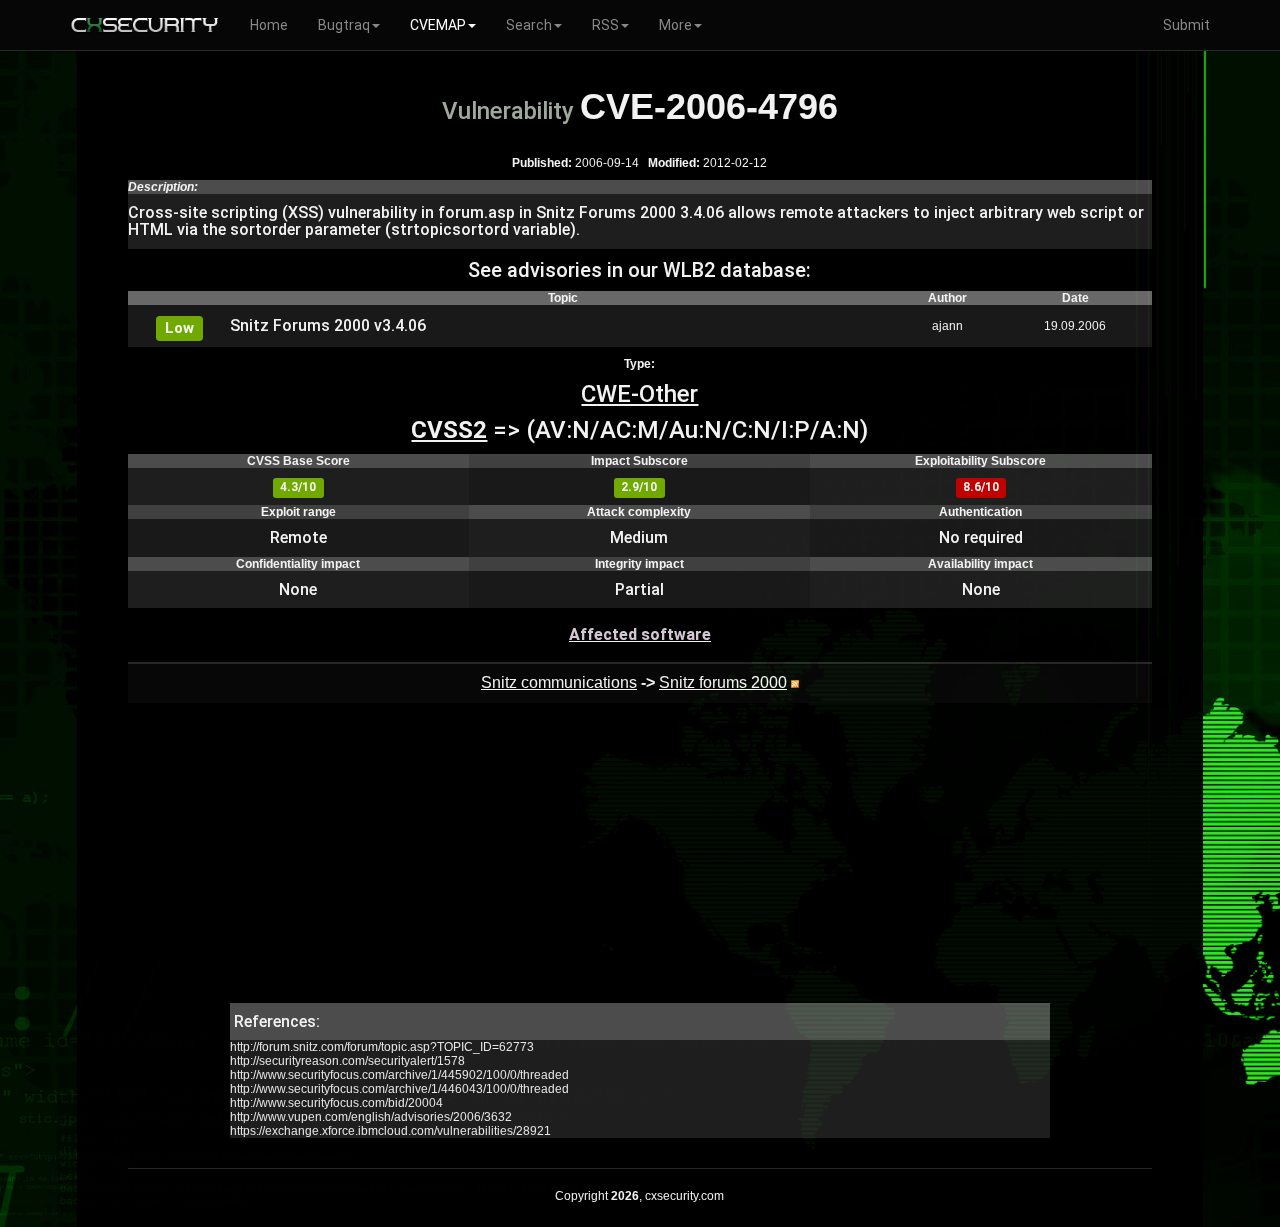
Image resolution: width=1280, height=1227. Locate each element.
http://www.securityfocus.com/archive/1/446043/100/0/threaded (399, 1089)
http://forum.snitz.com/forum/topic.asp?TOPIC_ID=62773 (382, 1047)
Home (269, 25)
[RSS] (795, 682)
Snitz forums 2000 (723, 682)
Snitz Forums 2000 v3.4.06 (328, 325)
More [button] (675, 25)
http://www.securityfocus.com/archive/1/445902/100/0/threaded (399, 1075)
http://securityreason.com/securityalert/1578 (347, 1061)
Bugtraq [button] (344, 25)
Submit (1186, 25)
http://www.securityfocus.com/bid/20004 (336, 1103)
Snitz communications (559, 682)
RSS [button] (605, 25)
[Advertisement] (639, 863)
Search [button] (529, 25)
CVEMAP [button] (438, 25)
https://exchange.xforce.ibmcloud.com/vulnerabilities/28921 (390, 1131)
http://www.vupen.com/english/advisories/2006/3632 (371, 1117)
